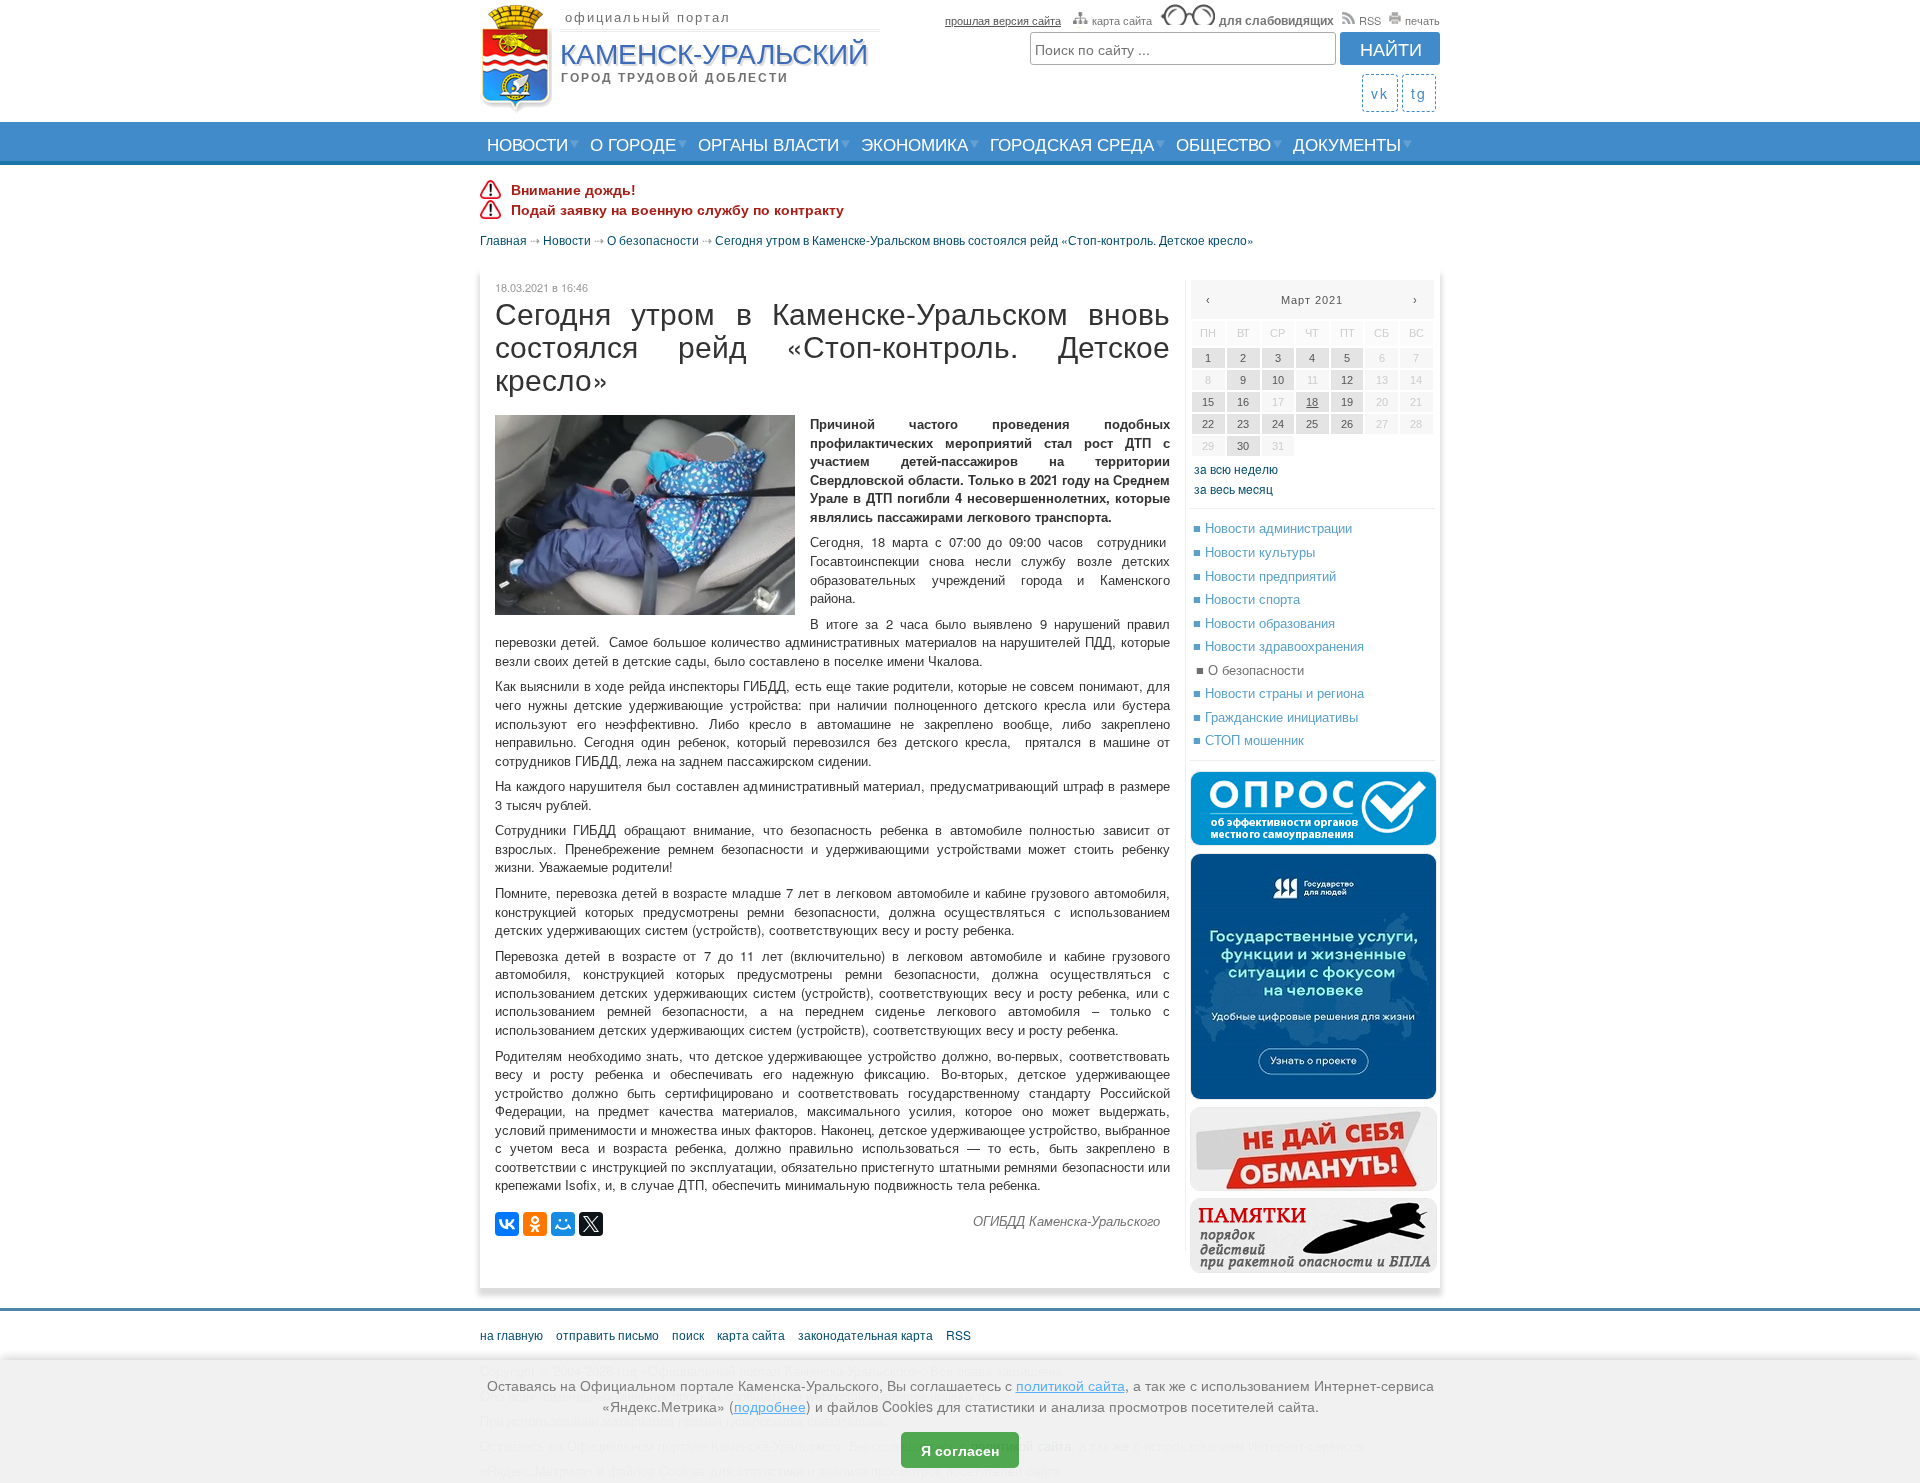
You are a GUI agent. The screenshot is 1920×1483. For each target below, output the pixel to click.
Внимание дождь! (573, 190)
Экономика (914, 143)
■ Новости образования (1264, 622)
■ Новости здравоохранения (1278, 645)
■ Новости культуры (1254, 551)
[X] (591, 1224)
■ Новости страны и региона (1278, 692)
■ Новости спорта (1246, 598)
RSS (1370, 20)
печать (1422, 20)
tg (1419, 93)
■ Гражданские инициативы (1275, 716)
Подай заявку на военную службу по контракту (677, 210)
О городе (633, 143)
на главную (511, 1334)
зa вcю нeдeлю (1236, 468)
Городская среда (1072, 143)
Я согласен (960, 1450)
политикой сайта (1070, 1385)
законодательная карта (865, 1334)
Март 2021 (1312, 300)
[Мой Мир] (563, 1224)
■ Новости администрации (1272, 527)
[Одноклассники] (535, 1224)
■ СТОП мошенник (1248, 739)
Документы (1347, 143)
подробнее (770, 1406)
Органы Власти (768, 143)
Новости (527, 143)
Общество (1223, 143)
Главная (503, 239)
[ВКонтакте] (507, 1224)
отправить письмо (607, 1334)
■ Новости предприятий (1264, 575)
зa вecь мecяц (1233, 488)
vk (1380, 93)
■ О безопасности (1250, 669)
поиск (688, 1334)
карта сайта (1122, 20)
